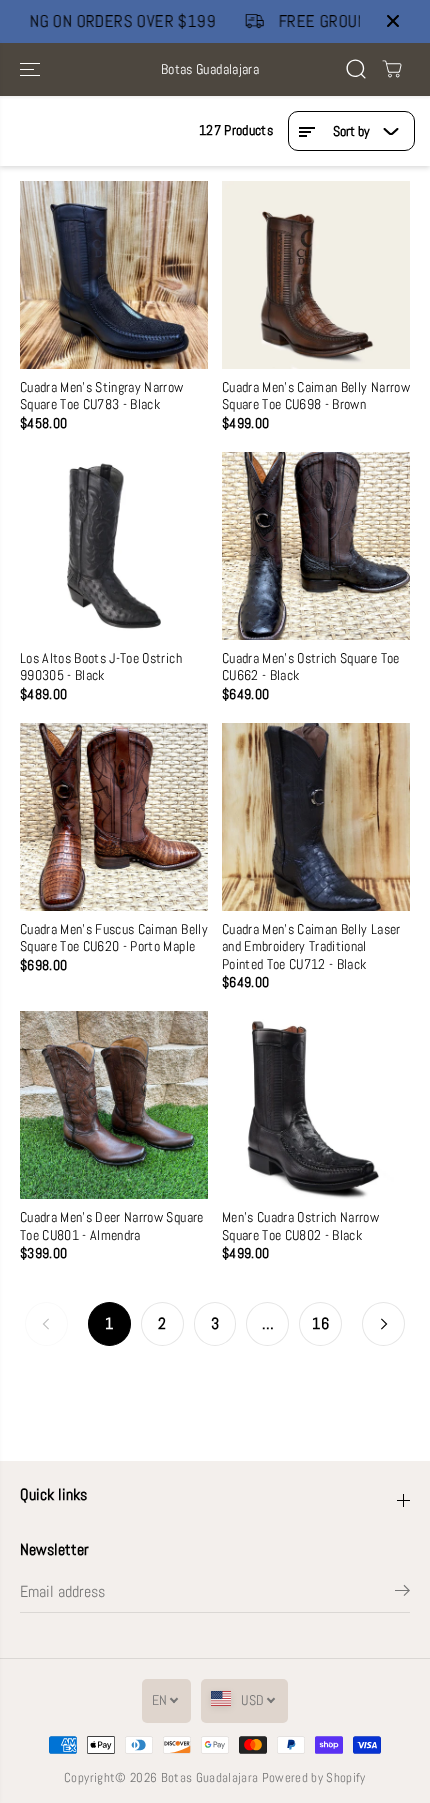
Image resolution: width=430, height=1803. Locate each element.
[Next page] (383, 1324)
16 (320, 1324)
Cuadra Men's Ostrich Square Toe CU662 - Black (311, 667)
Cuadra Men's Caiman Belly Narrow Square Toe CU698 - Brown (316, 396)
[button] (32, 69)
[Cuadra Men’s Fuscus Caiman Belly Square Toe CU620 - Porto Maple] (114, 817)
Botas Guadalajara (210, 1777)
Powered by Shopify (314, 1777)
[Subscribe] (402, 1594)
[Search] (356, 69)
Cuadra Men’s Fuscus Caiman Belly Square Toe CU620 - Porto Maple (114, 938)
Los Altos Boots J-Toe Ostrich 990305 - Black (101, 667)
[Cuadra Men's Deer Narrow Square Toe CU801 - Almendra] (114, 1105)
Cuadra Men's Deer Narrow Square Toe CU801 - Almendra (112, 1226)
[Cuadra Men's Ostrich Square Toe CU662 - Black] (316, 546)
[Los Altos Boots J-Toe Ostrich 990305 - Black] (114, 546)
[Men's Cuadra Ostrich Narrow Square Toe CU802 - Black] (316, 1105)
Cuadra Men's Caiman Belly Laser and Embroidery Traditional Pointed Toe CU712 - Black (311, 947)
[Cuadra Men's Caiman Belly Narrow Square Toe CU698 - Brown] (316, 275)
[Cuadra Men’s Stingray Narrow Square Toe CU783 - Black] (114, 275)
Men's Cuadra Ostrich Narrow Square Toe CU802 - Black (300, 1226)
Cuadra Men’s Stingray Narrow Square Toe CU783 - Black (102, 396)
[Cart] (392, 69)
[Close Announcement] (393, 21)
